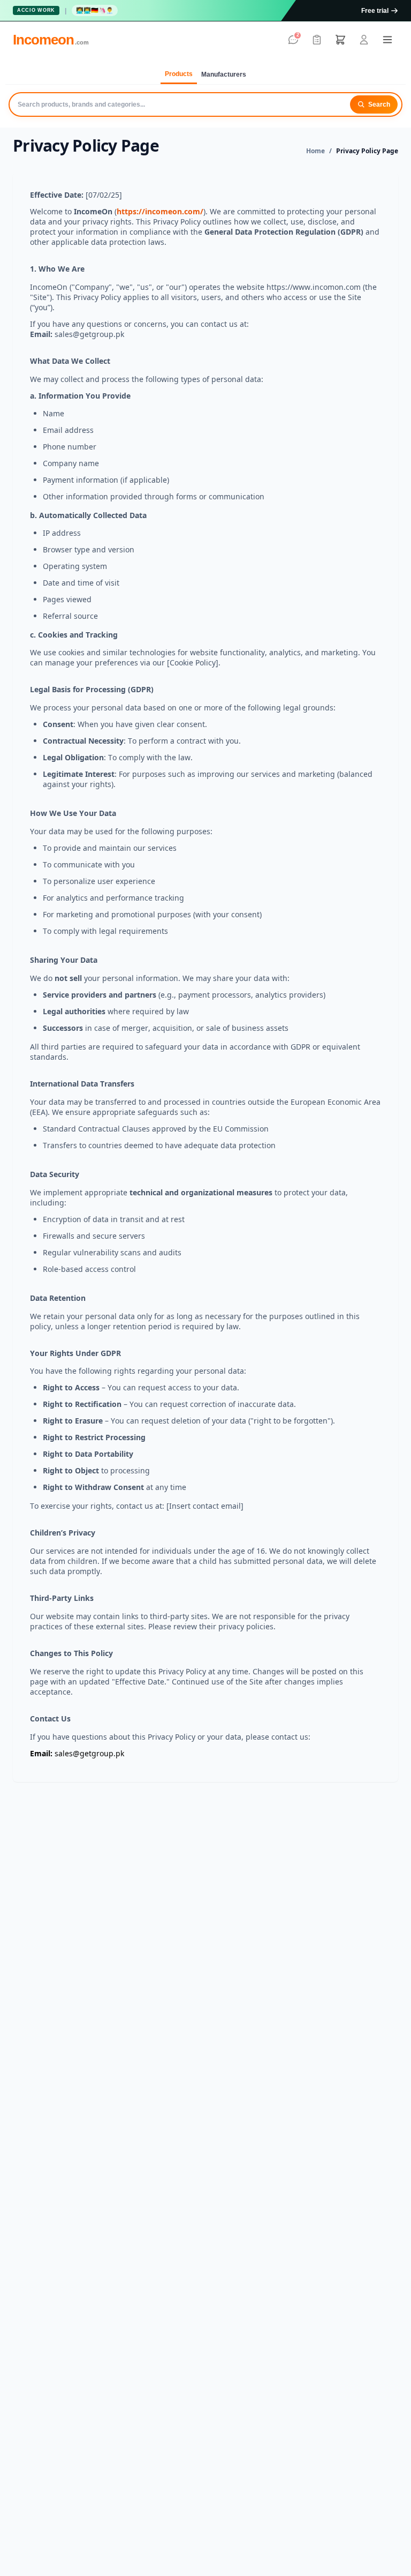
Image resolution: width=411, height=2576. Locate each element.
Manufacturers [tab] (224, 74)
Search (379, 104)
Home (315, 151)
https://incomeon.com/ (160, 211)
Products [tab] (179, 74)
